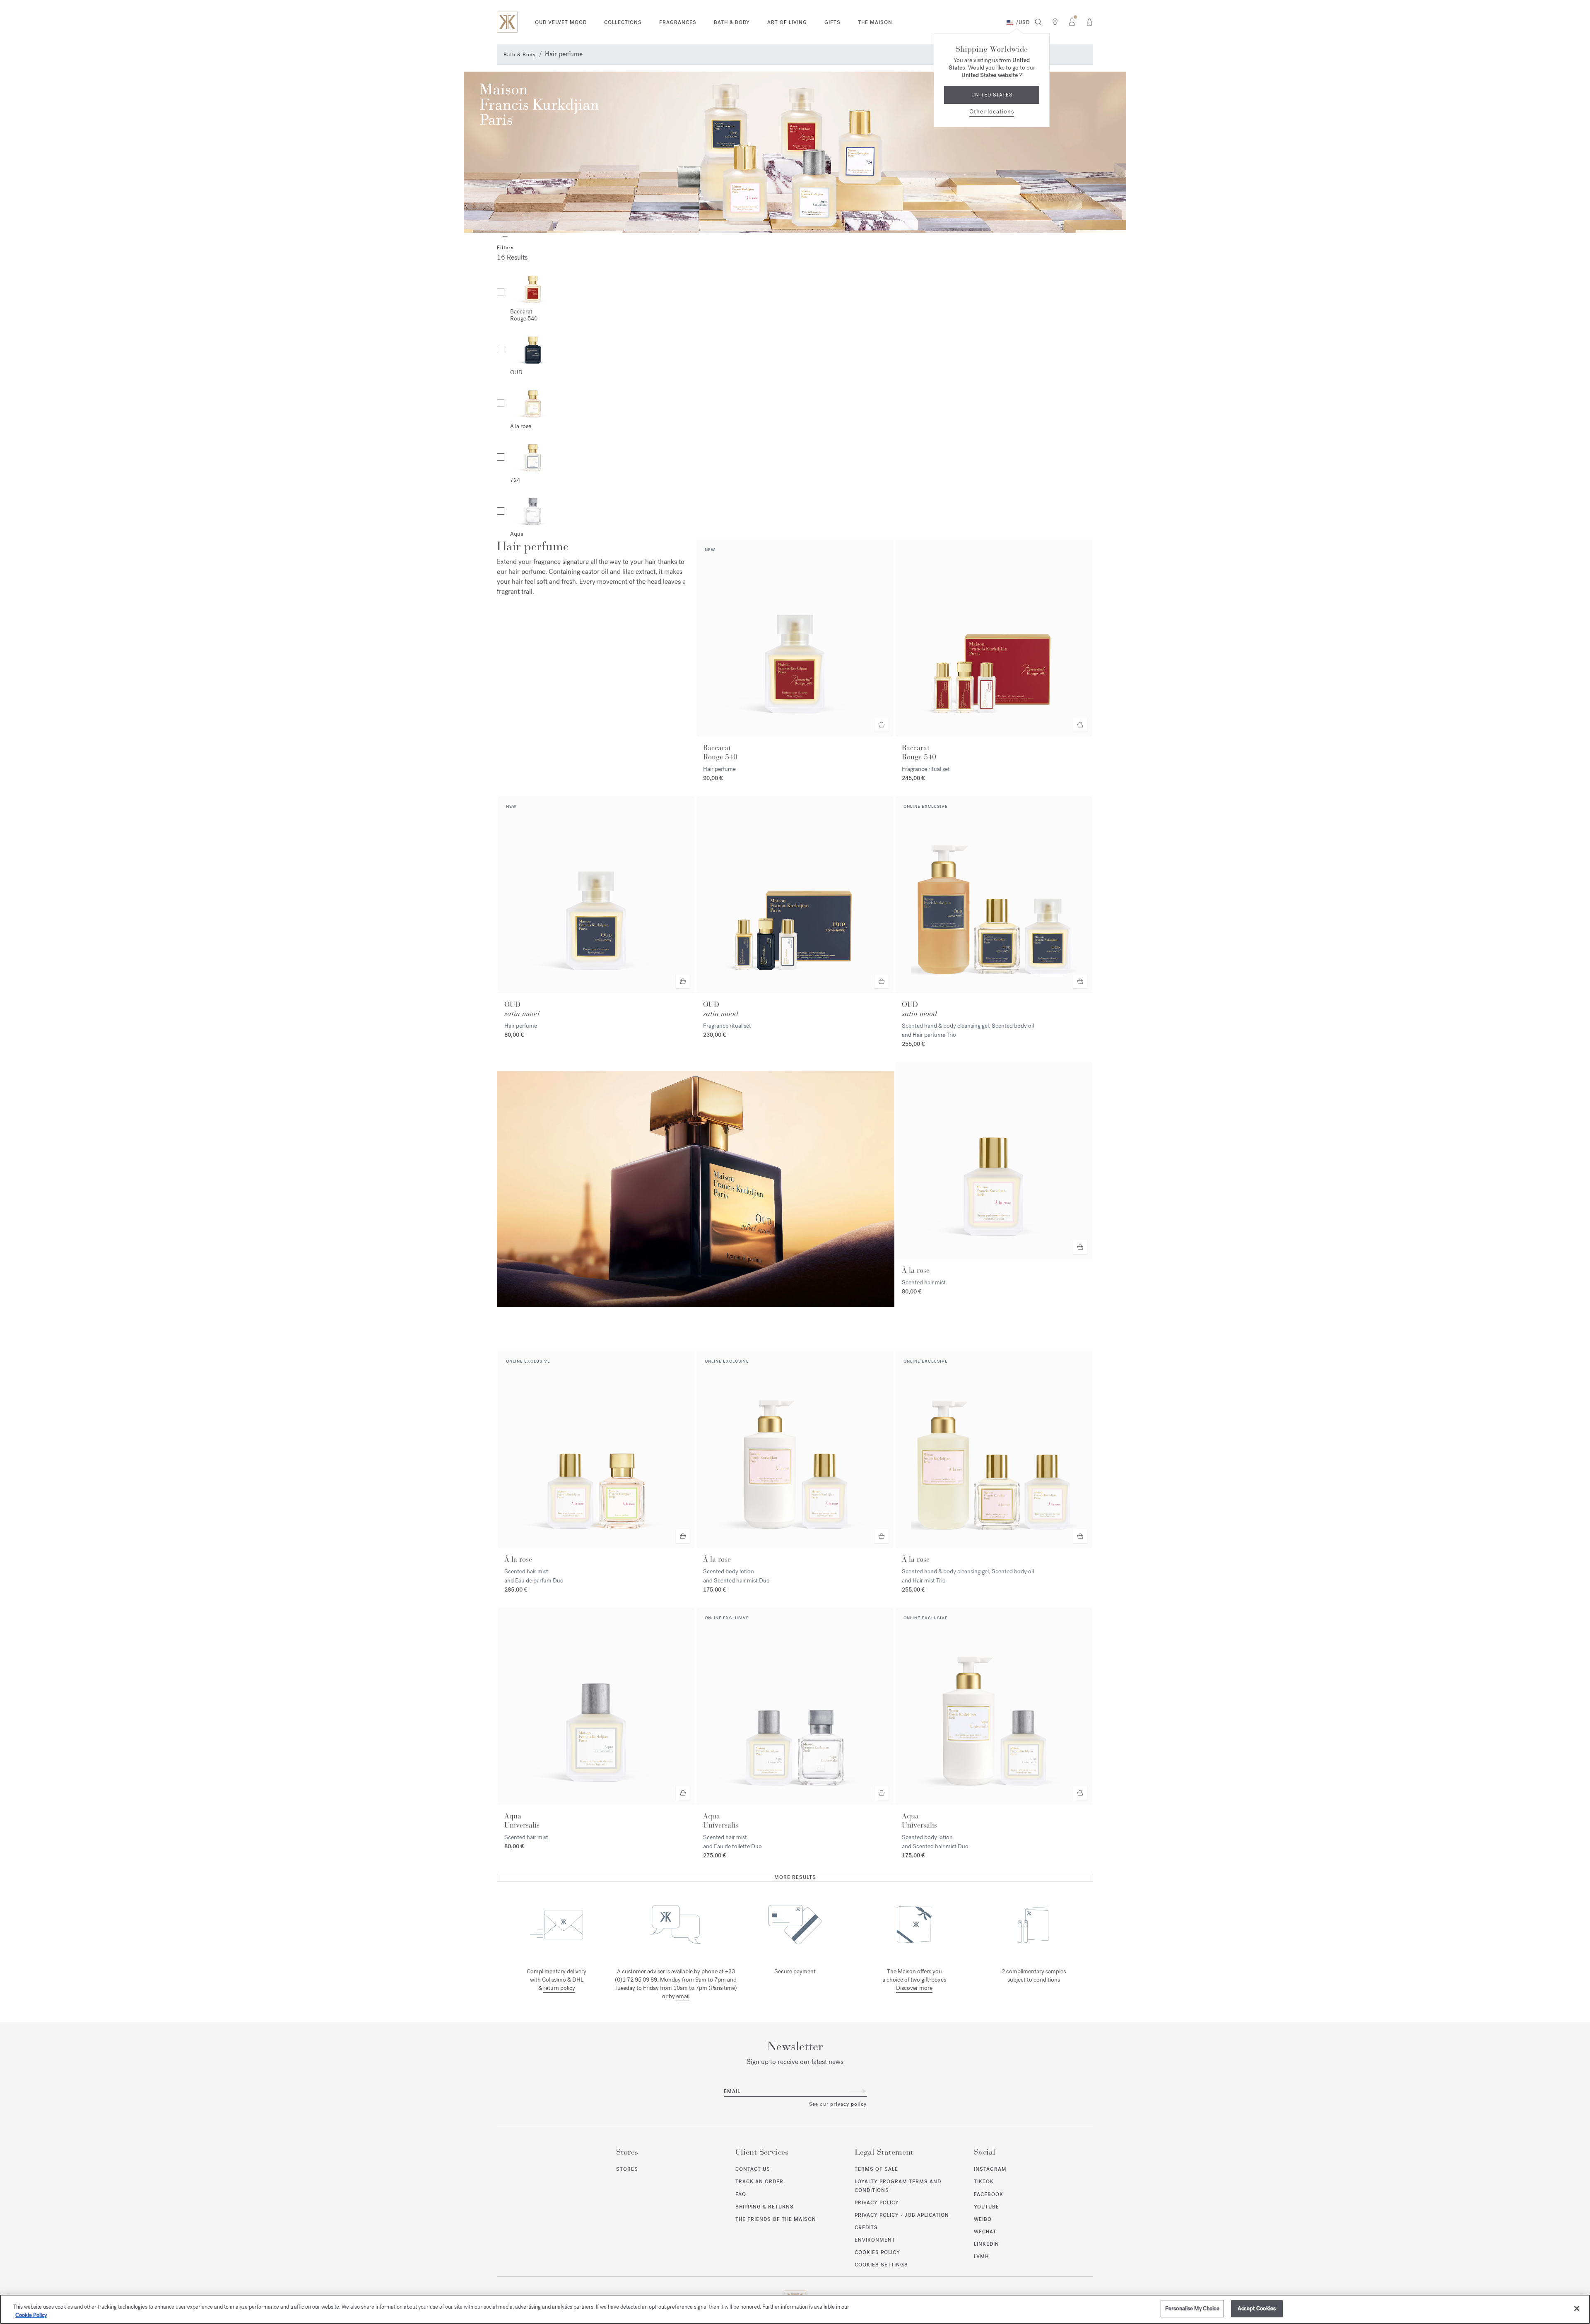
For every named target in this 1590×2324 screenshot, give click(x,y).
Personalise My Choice (1192, 2308)
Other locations (992, 112)
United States (992, 95)
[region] (795, 2309)
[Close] (1577, 2308)
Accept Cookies (1257, 2308)
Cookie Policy (31, 2315)
